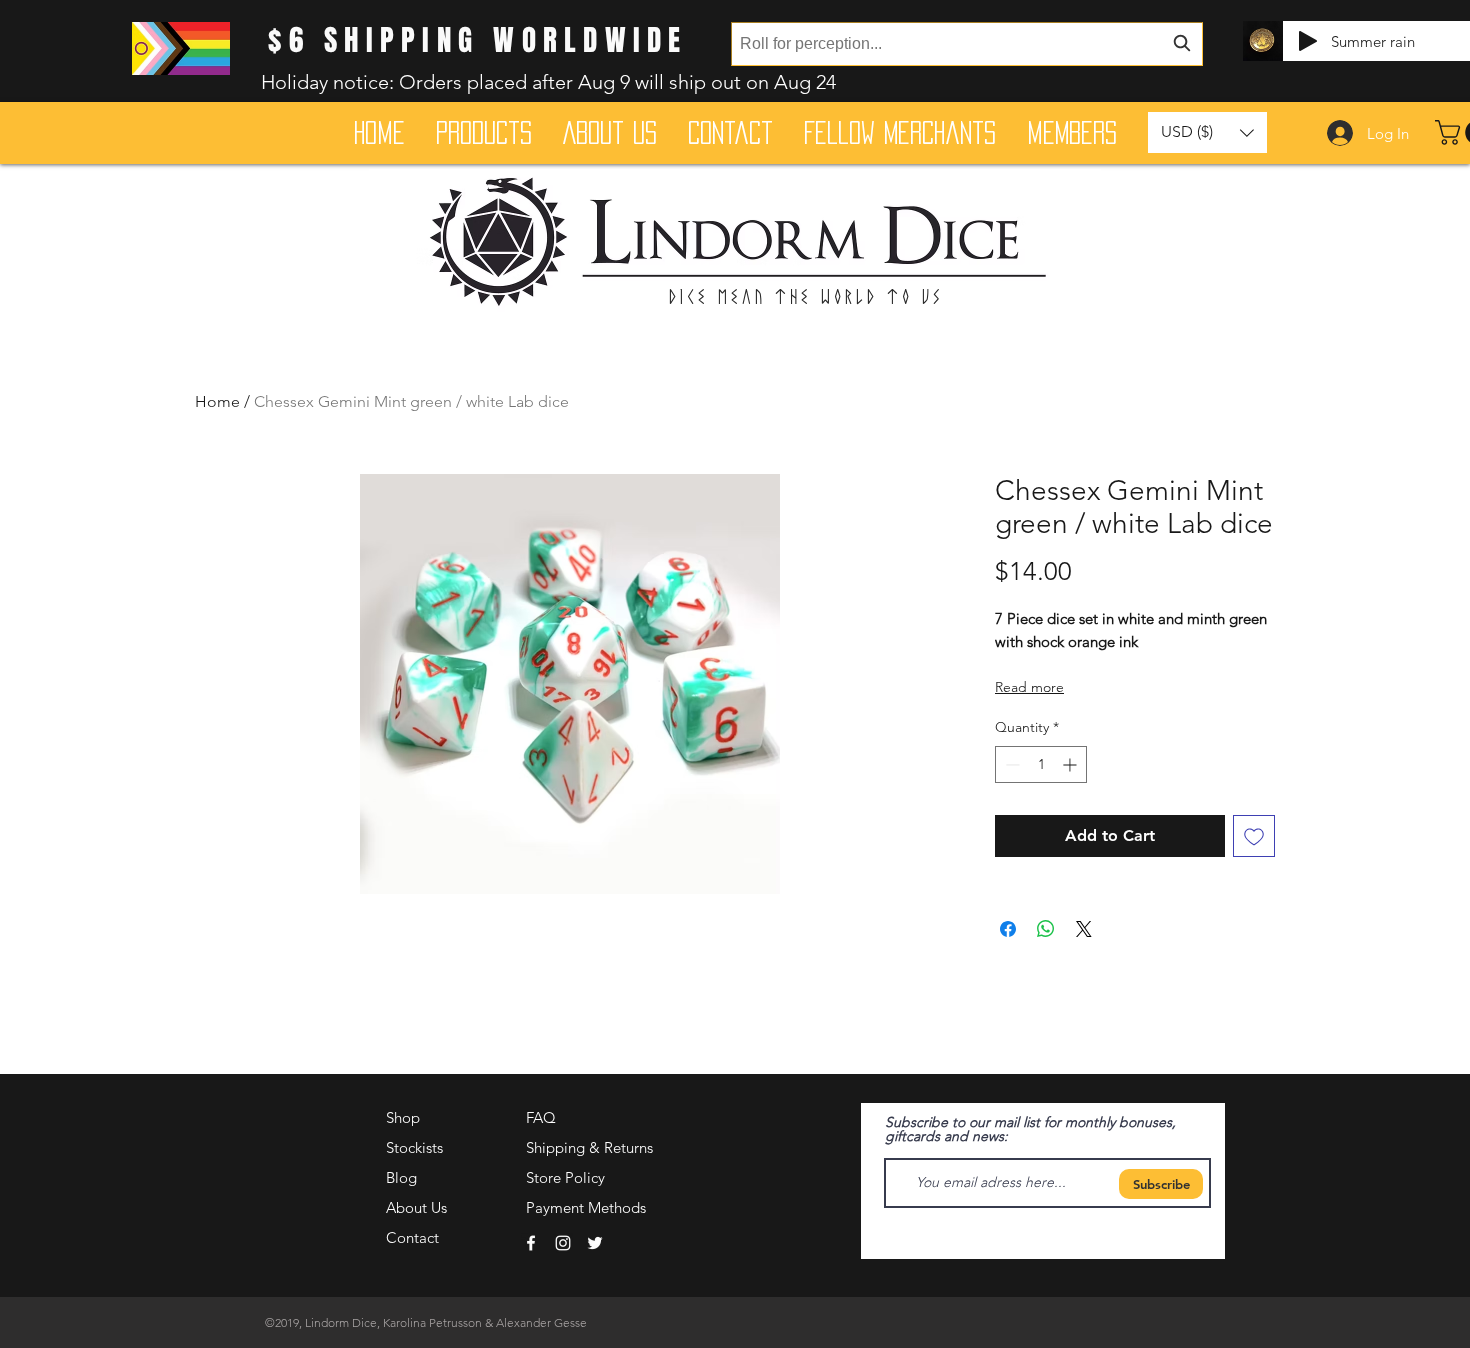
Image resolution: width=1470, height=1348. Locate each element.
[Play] (1308, 41)
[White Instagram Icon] (563, 1243)
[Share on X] (1084, 929)
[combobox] (967, 44)
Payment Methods (588, 1207)
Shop (403, 1117)
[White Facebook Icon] (531, 1243)
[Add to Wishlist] (1254, 836)
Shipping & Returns (589, 1147)
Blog (401, 1177)
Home (217, 401)
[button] (1207, 132)
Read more (1029, 687)
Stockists (414, 1147)
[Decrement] (1010, 764)
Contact (412, 1237)
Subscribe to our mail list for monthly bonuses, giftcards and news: (1030, 1129)
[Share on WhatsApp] (1046, 929)
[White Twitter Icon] (595, 1243)
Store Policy (565, 1177)
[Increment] (1071, 764)
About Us (416, 1207)
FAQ (541, 1117)
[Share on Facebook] (1008, 929)
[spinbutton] (1041, 764)
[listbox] (1207, 132)
